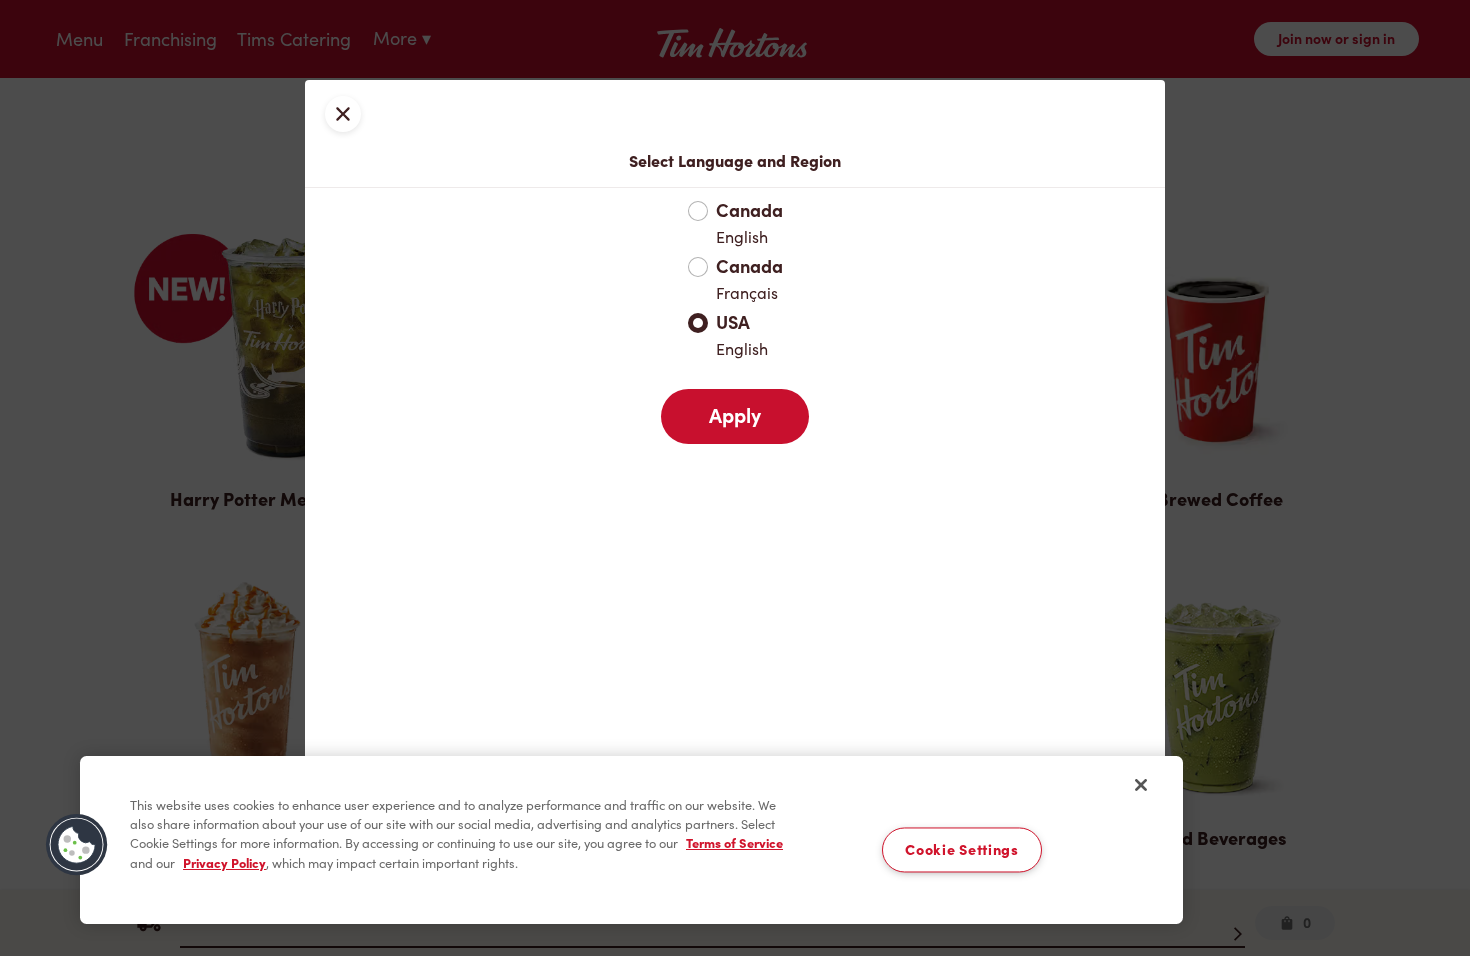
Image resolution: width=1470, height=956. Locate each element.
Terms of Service (734, 843)
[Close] (1141, 785)
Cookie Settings (962, 849)
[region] (631, 840)
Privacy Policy (224, 863)
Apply (735, 416)
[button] (77, 845)
